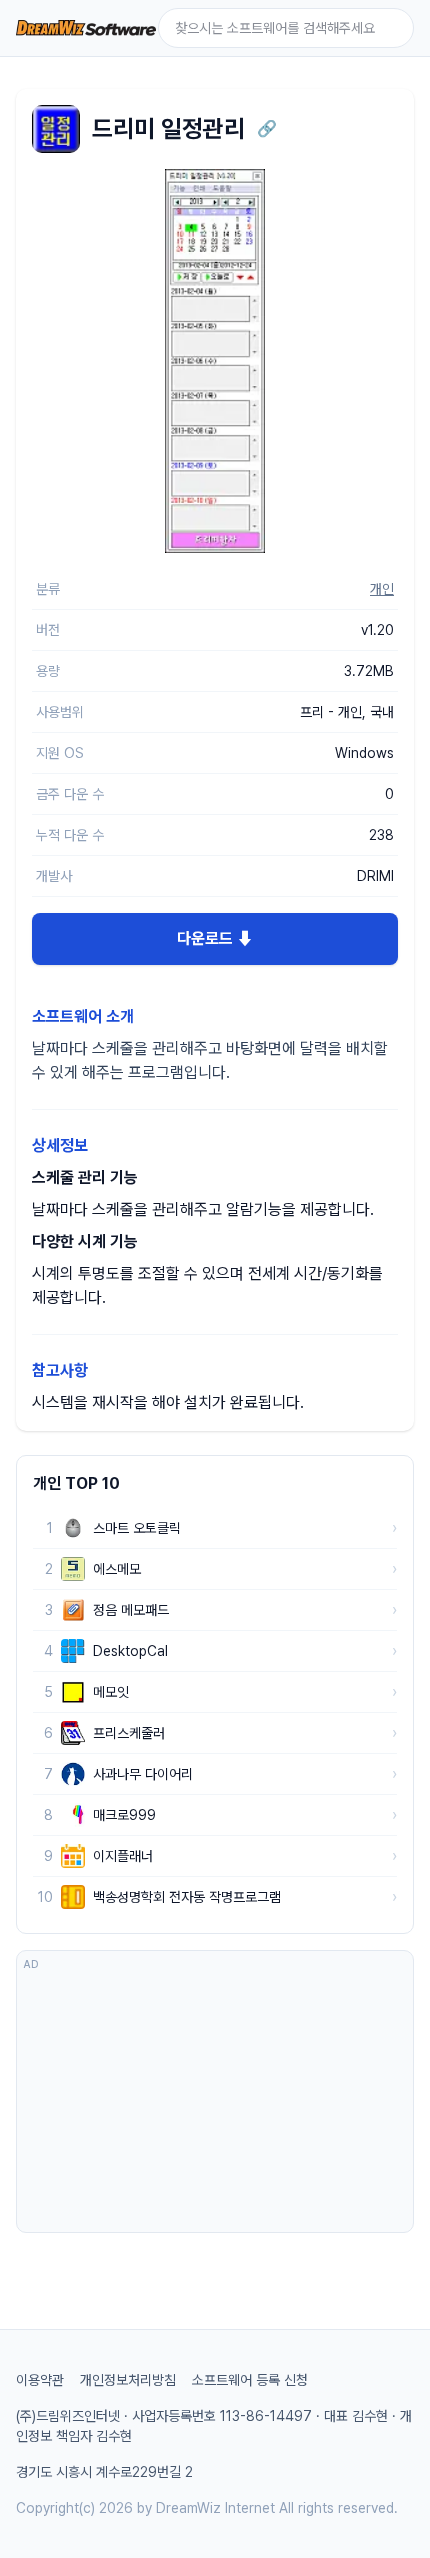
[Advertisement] (215, 2101)
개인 (382, 589)
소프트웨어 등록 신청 (250, 2380)
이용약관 (40, 2380)
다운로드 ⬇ (215, 938)
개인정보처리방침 (128, 2380)
